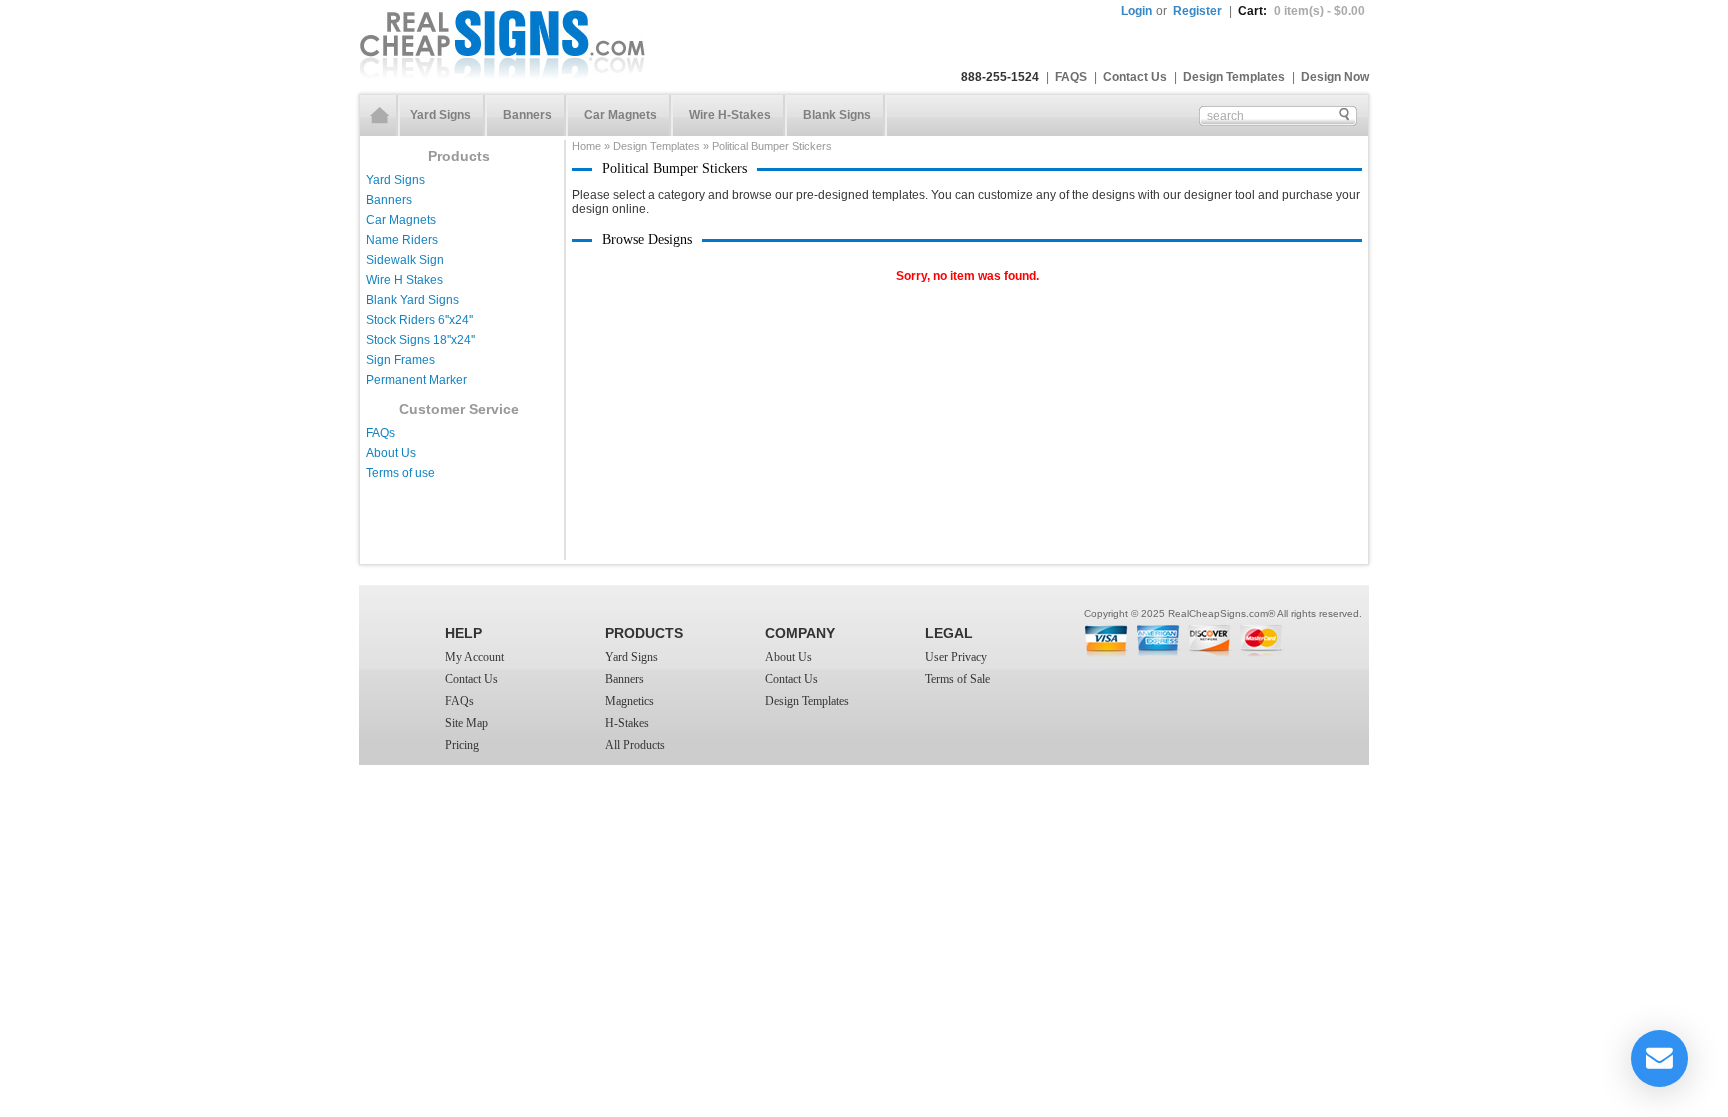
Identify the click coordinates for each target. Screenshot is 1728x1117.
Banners (527, 115)
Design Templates (1234, 77)
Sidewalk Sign (405, 260)
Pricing (462, 745)
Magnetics (629, 701)
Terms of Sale (957, 679)
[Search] (1344, 114)
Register (1197, 11)
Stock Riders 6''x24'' (419, 320)
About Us (391, 453)
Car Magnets (620, 115)
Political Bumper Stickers (772, 146)
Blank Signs (837, 115)
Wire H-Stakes (730, 115)
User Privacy (956, 657)
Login (1136, 11)
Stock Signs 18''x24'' (420, 340)
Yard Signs (440, 115)
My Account (474, 657)
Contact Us (1135, 77)
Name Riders (402, 240)
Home (380, 115)
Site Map (466, 723)
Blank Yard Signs (412, 300)
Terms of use (400, 473)
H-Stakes (627, 723)
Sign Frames (400, 360)
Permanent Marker (416, 380)
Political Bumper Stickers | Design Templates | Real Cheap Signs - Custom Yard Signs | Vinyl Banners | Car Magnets (502, 44)
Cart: (1301, 11)
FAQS (1071, 77)
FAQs (380, 433)
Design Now (1335, 77)
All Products (635, 745)
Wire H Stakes (404, 280)
